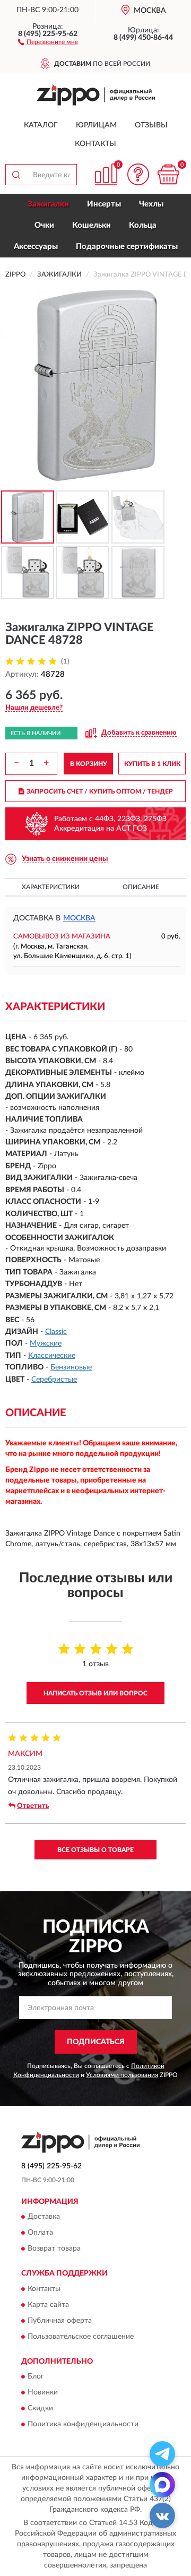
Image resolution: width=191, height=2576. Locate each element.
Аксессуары (36, 247)
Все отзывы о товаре (95, 1850)
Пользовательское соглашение (81, 2337)
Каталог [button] (41, 125)
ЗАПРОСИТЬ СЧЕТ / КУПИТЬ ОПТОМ (100, 791)
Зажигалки (48, 204)
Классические (52, 1356)
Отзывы (151, 125)
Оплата (40, 2233)
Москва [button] (79, 918)
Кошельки (92, 225)
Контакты (95, 144)
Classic (56, 1332)
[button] (48, 41)
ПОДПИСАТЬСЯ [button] (96, 2042)
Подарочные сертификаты (127, 247)
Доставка (44, 2217)
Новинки (43, 2393)
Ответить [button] (33, 1806)
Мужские (46, 1343)
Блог (36, 2377)
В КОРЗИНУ (89, 764)
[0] (168, 174)
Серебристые (54, 1380)
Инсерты (104, 204)
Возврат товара (54, 2249)
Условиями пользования (122, 2075)
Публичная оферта (60, 2321)
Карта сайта (48, 2305)
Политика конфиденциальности (83, 2425)
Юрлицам (96, 125)
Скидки (40, 2409)
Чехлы (151, 204)
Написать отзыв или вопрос (95, 1693)
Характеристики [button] (51, 887)
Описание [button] (141, 887)
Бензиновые (71, 1367)
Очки (44, 225)
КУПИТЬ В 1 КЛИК (152, 764)
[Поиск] (16, 175)
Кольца (143, 225)
